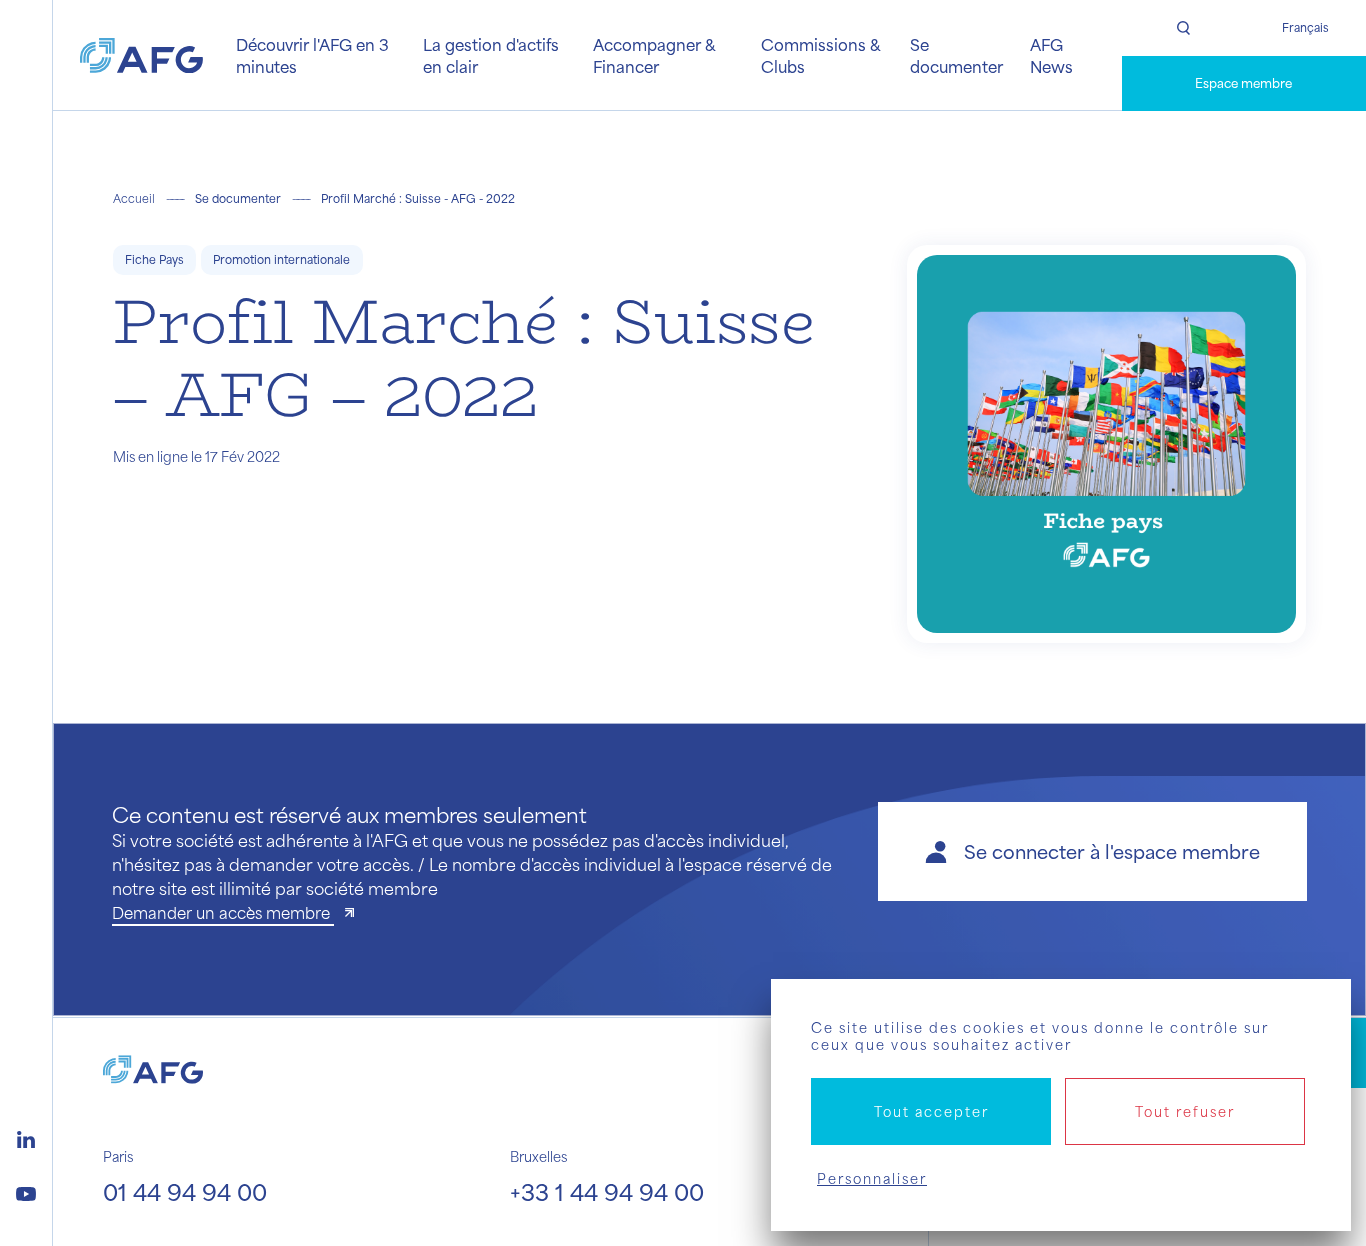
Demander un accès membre (223, 912)
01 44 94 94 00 (185, 1191)
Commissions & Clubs (820, 55)
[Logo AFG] (141, 56)
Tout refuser (1185, 1111)
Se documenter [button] (956, 55)
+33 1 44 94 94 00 (607, 1191)
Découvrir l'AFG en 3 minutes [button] (312, 55)
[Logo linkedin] (26, 1137)
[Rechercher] (1183, 28)
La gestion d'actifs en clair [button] (491, 55)
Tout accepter (931, 1111)
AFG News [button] (1051, 55)
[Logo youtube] (26, 1191)
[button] (1092, 851)
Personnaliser (872, 1178)
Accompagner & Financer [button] (654, 55)
